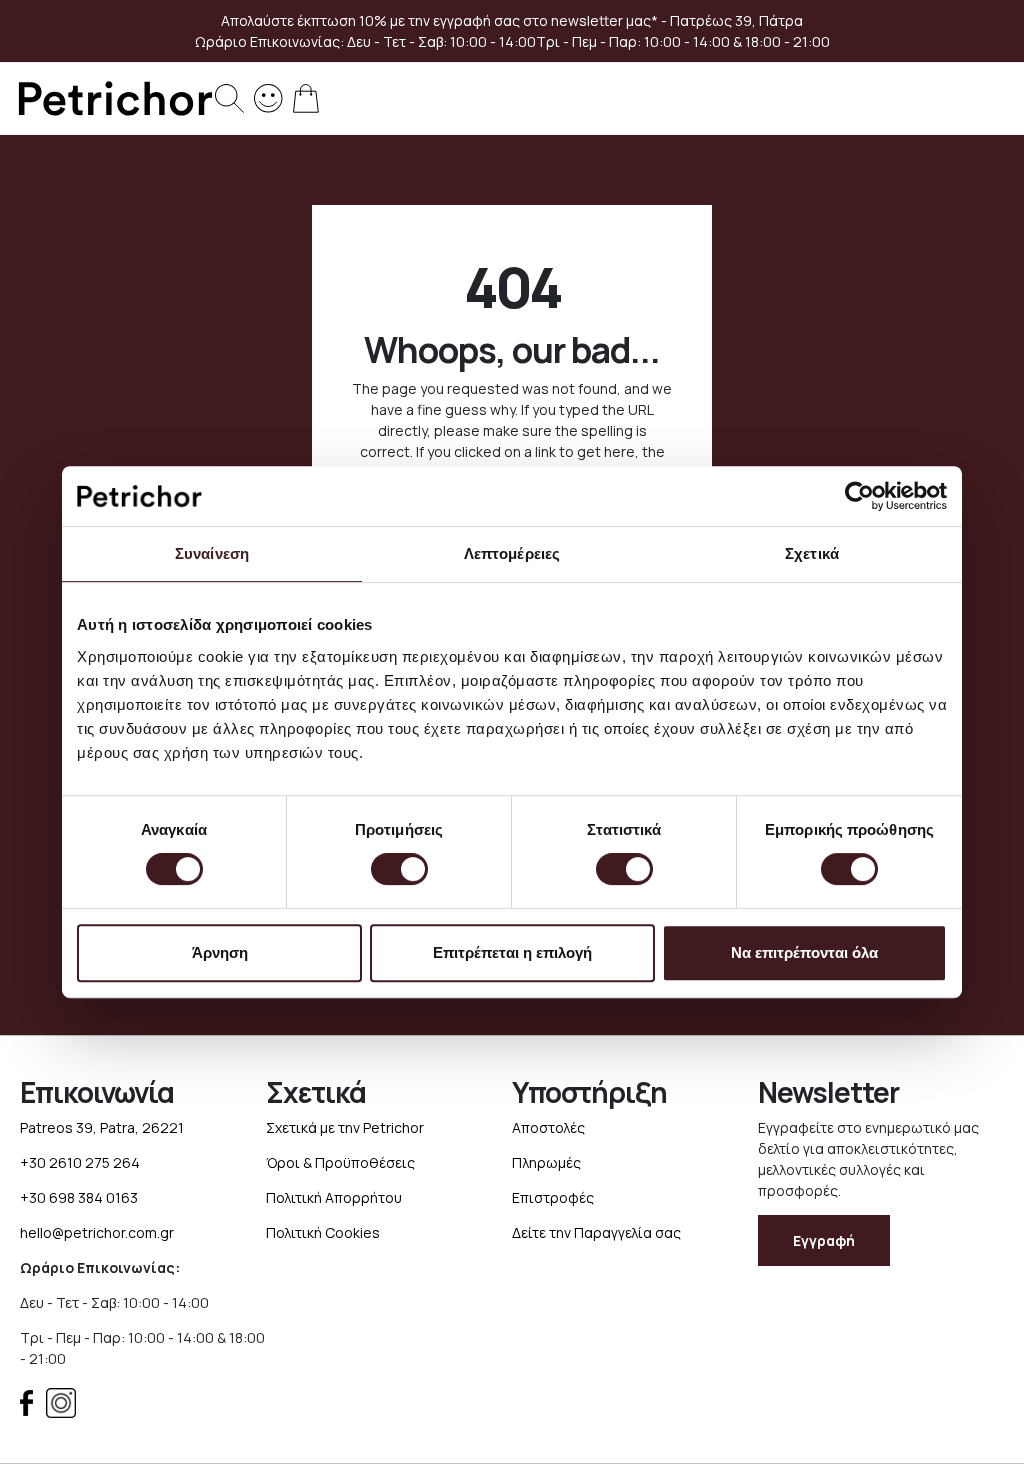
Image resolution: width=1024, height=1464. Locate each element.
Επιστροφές (553, 1197)
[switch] (399, 871)
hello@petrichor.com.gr (97, 1232)
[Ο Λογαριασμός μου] (268, 96)
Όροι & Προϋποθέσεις (340, 1162)
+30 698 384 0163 (79, 1197)
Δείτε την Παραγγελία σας (596, 1232)
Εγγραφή (824, 1240)
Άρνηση (220, 952)
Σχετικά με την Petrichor (345, 1127)
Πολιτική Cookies (323, 1232)
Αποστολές (548, 1127)
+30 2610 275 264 (80, 1162)
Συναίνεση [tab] (212, 553)
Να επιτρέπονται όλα (804, 952)
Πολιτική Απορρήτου (334, 1197)
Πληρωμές (546, 1162)
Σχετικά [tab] (812, 553)
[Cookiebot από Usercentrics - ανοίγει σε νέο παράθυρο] (859, 496)
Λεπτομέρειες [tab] (512, 553)
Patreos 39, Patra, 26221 (102, 1127)
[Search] (229, 98)
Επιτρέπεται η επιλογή (512, 952)
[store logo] (115, 98)
